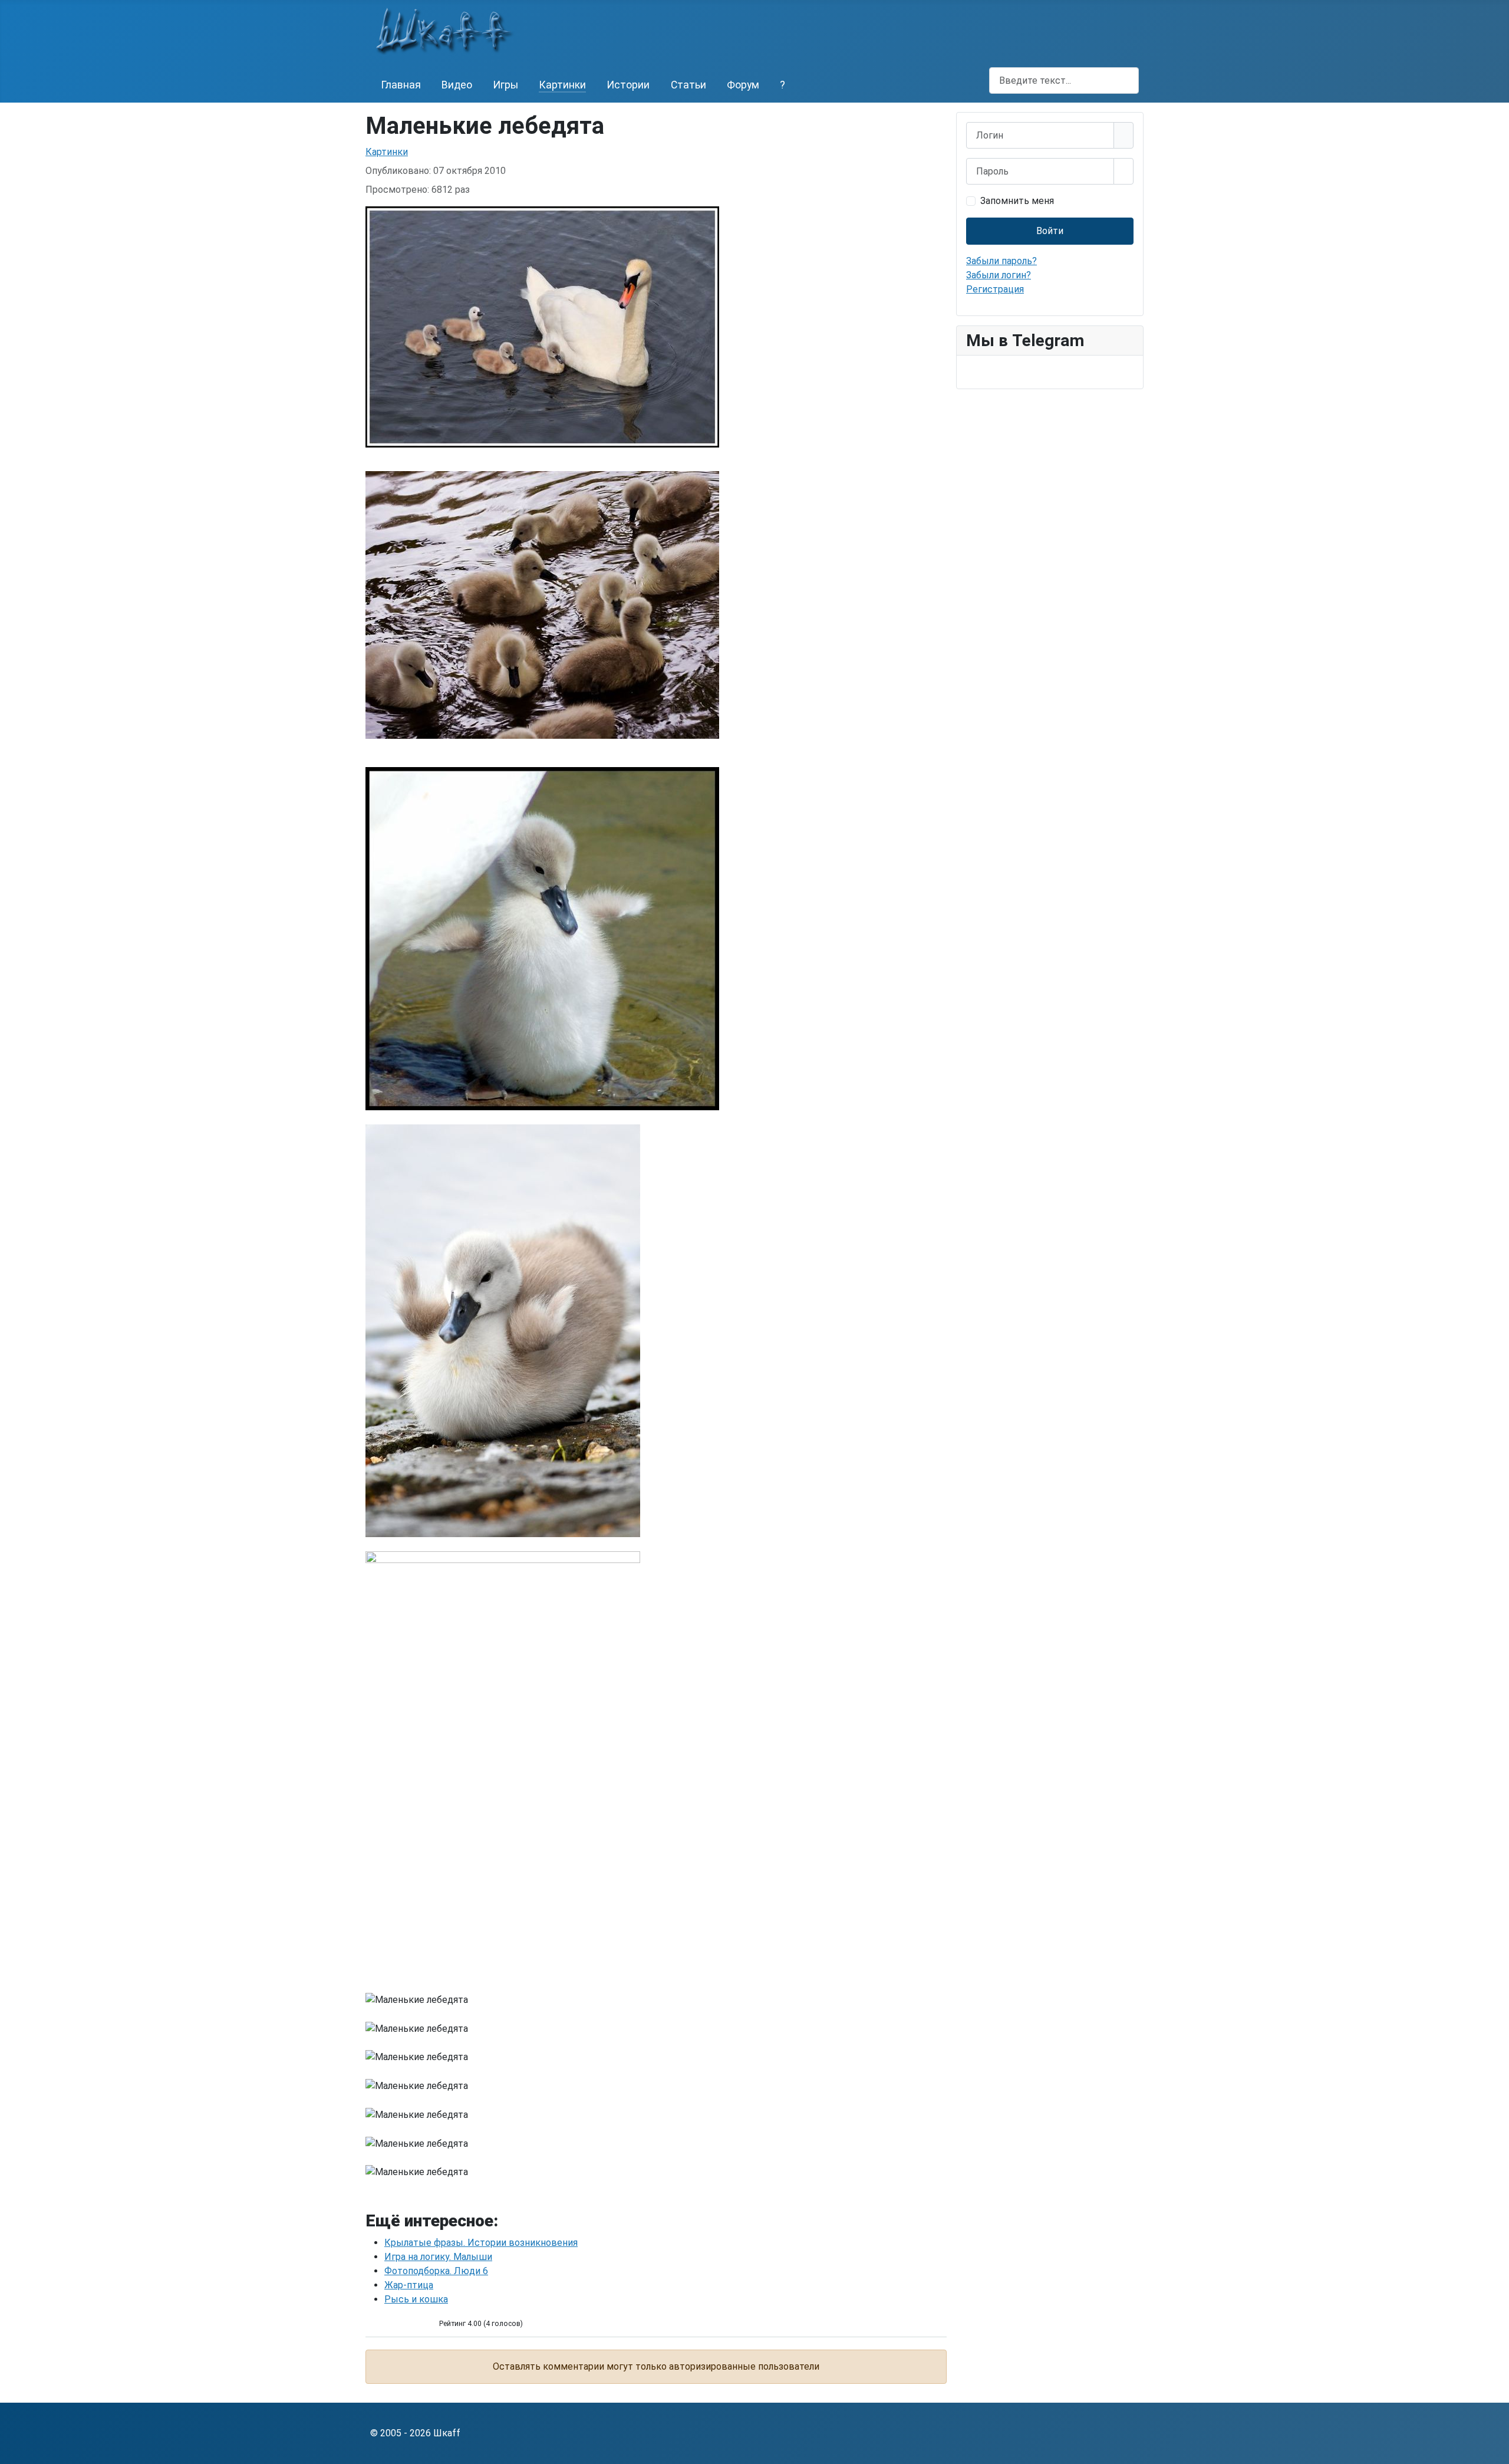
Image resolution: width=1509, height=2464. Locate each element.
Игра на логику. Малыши (438, 2257)
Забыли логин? (999, 275)
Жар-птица (409, 2285)
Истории (628, 85)
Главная (401, 85)
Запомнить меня (1017, 201)
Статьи (688, 85)
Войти (1050, 231)
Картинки (562, 85)
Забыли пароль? (1001, 261)
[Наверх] (1494, 2449)
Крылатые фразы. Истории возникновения (481, 2243)
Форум (743, 85)
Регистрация (995, 289)
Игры (505, 85)
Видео (457, 85)
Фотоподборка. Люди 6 (436, 2271)
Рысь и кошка (416, 2299)
